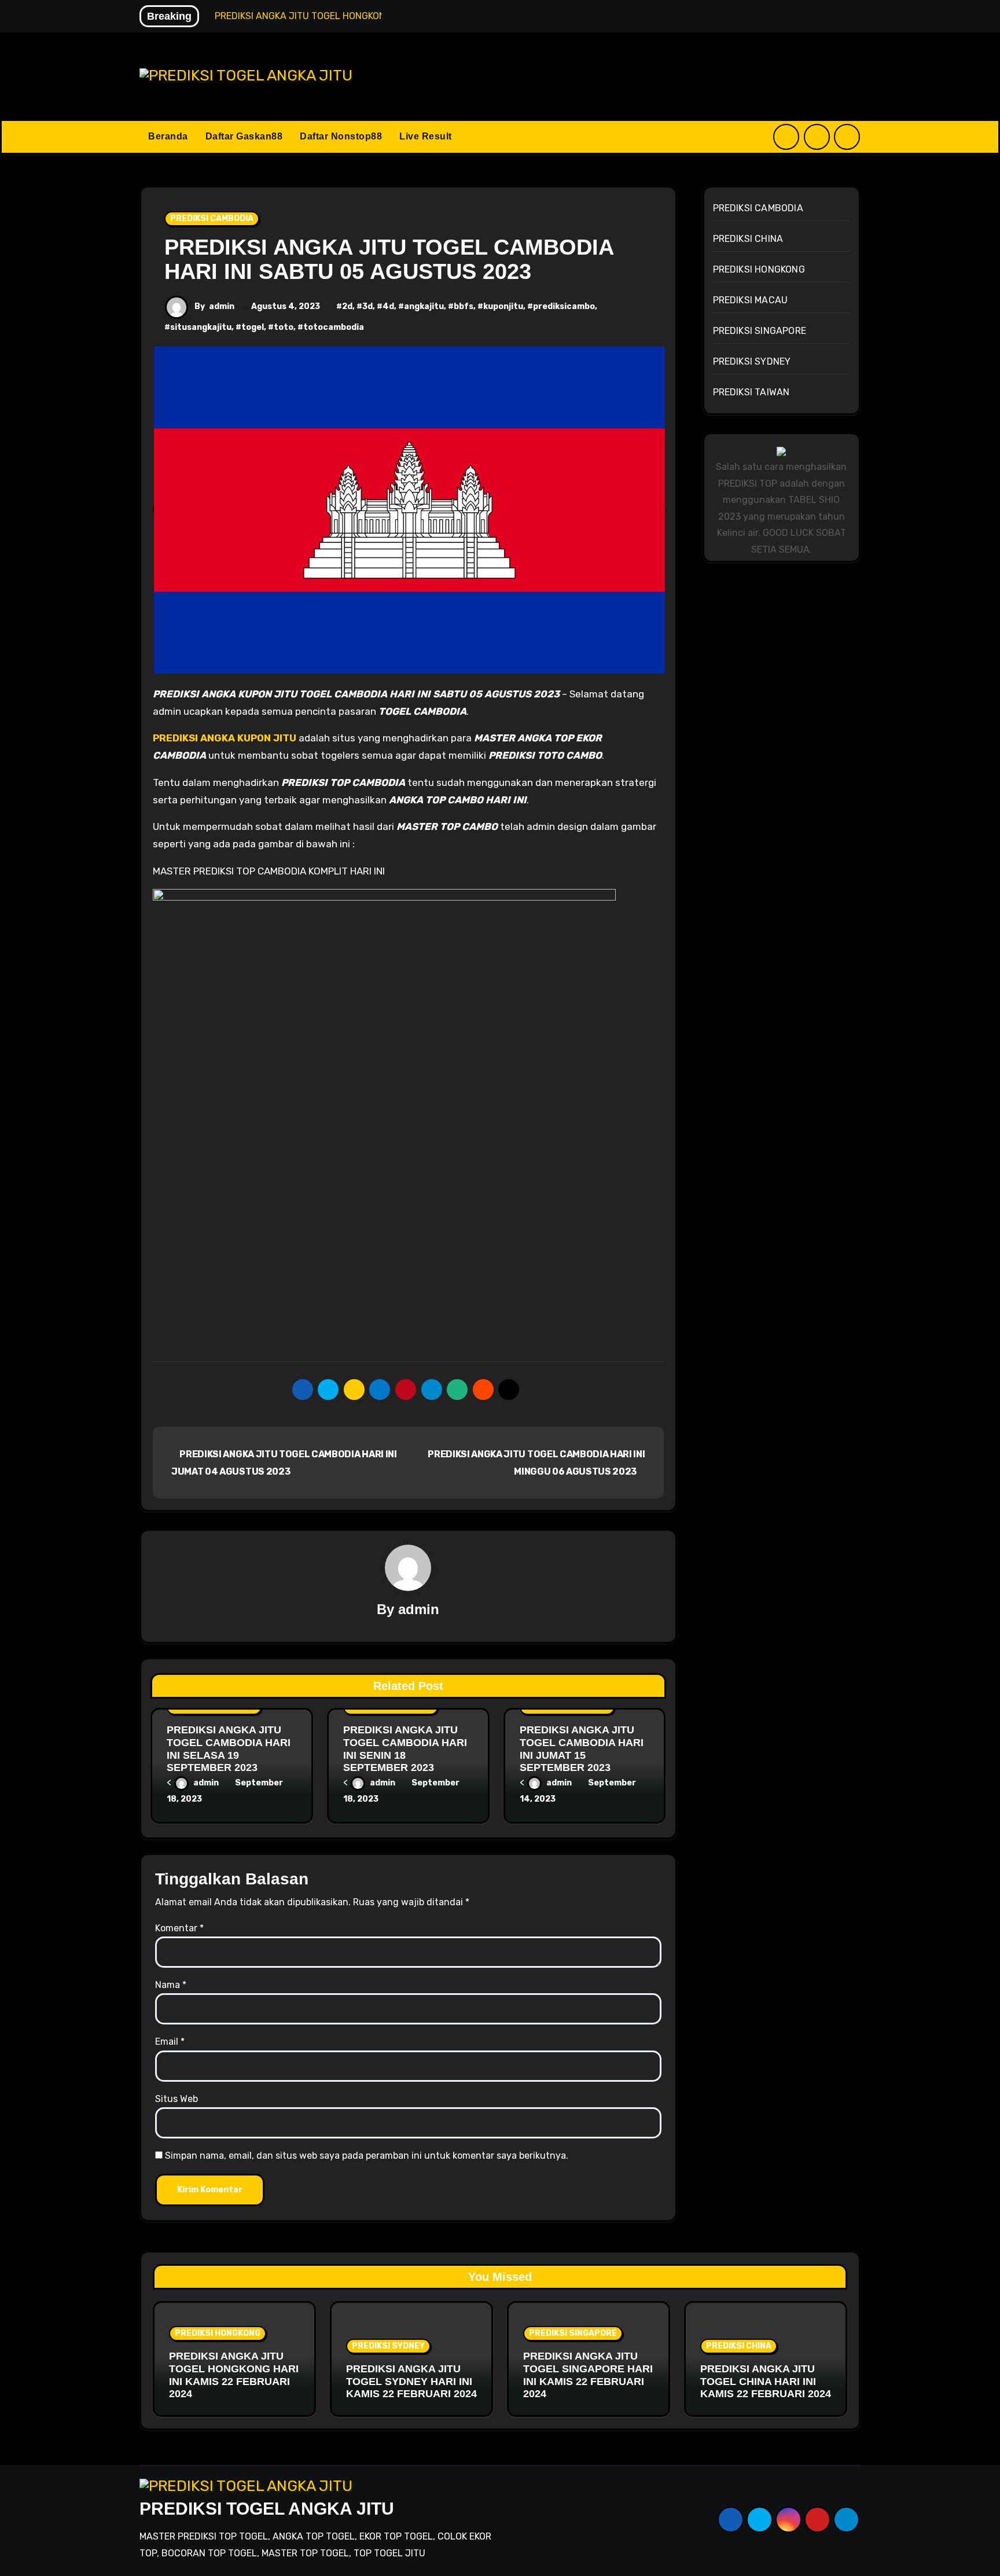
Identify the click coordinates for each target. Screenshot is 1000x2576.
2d (347, 306)
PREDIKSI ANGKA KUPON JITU (225, 738)
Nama (171, 1985)
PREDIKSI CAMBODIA (212, 218)
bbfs (464, 306)
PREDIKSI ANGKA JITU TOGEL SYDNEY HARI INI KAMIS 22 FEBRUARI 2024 (411, 2381)
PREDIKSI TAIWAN (751, 392)
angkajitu (424, 306)
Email (170, 2042)
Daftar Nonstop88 (341, 136)
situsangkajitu (201, 327)
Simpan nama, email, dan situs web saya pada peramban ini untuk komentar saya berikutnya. (367, 2156)
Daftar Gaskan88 (244, 136)
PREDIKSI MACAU (751, 300)
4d (388, 306)
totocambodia (334, 327)
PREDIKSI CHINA (748, 239)
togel (253, 327)
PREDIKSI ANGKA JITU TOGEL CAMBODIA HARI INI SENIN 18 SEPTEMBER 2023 (405, 1749)
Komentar (179, 1928)
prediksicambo (564, 306)
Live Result (426, 136)
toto (284, 327)
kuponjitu (503, 306)
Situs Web (177, 2099)
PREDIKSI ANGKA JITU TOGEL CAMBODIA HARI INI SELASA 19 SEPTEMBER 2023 (229, 1749)
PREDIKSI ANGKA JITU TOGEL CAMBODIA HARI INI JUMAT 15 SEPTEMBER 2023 (582, 1749)
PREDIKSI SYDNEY (752, 361)
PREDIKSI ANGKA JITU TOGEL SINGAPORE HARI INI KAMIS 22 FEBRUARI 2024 (588, 2375)
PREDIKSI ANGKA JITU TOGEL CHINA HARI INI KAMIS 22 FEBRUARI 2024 (766, 2381)
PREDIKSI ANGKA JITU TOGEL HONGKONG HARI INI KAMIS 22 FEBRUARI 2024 (234, 2375)
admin (222, 306)
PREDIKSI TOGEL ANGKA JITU (267, 2509)
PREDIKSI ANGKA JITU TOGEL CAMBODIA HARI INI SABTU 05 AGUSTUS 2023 (389, 259)
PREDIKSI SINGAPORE (760, 331)
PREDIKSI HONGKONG (759, 269)
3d (367, 306)
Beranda (168, 136)
